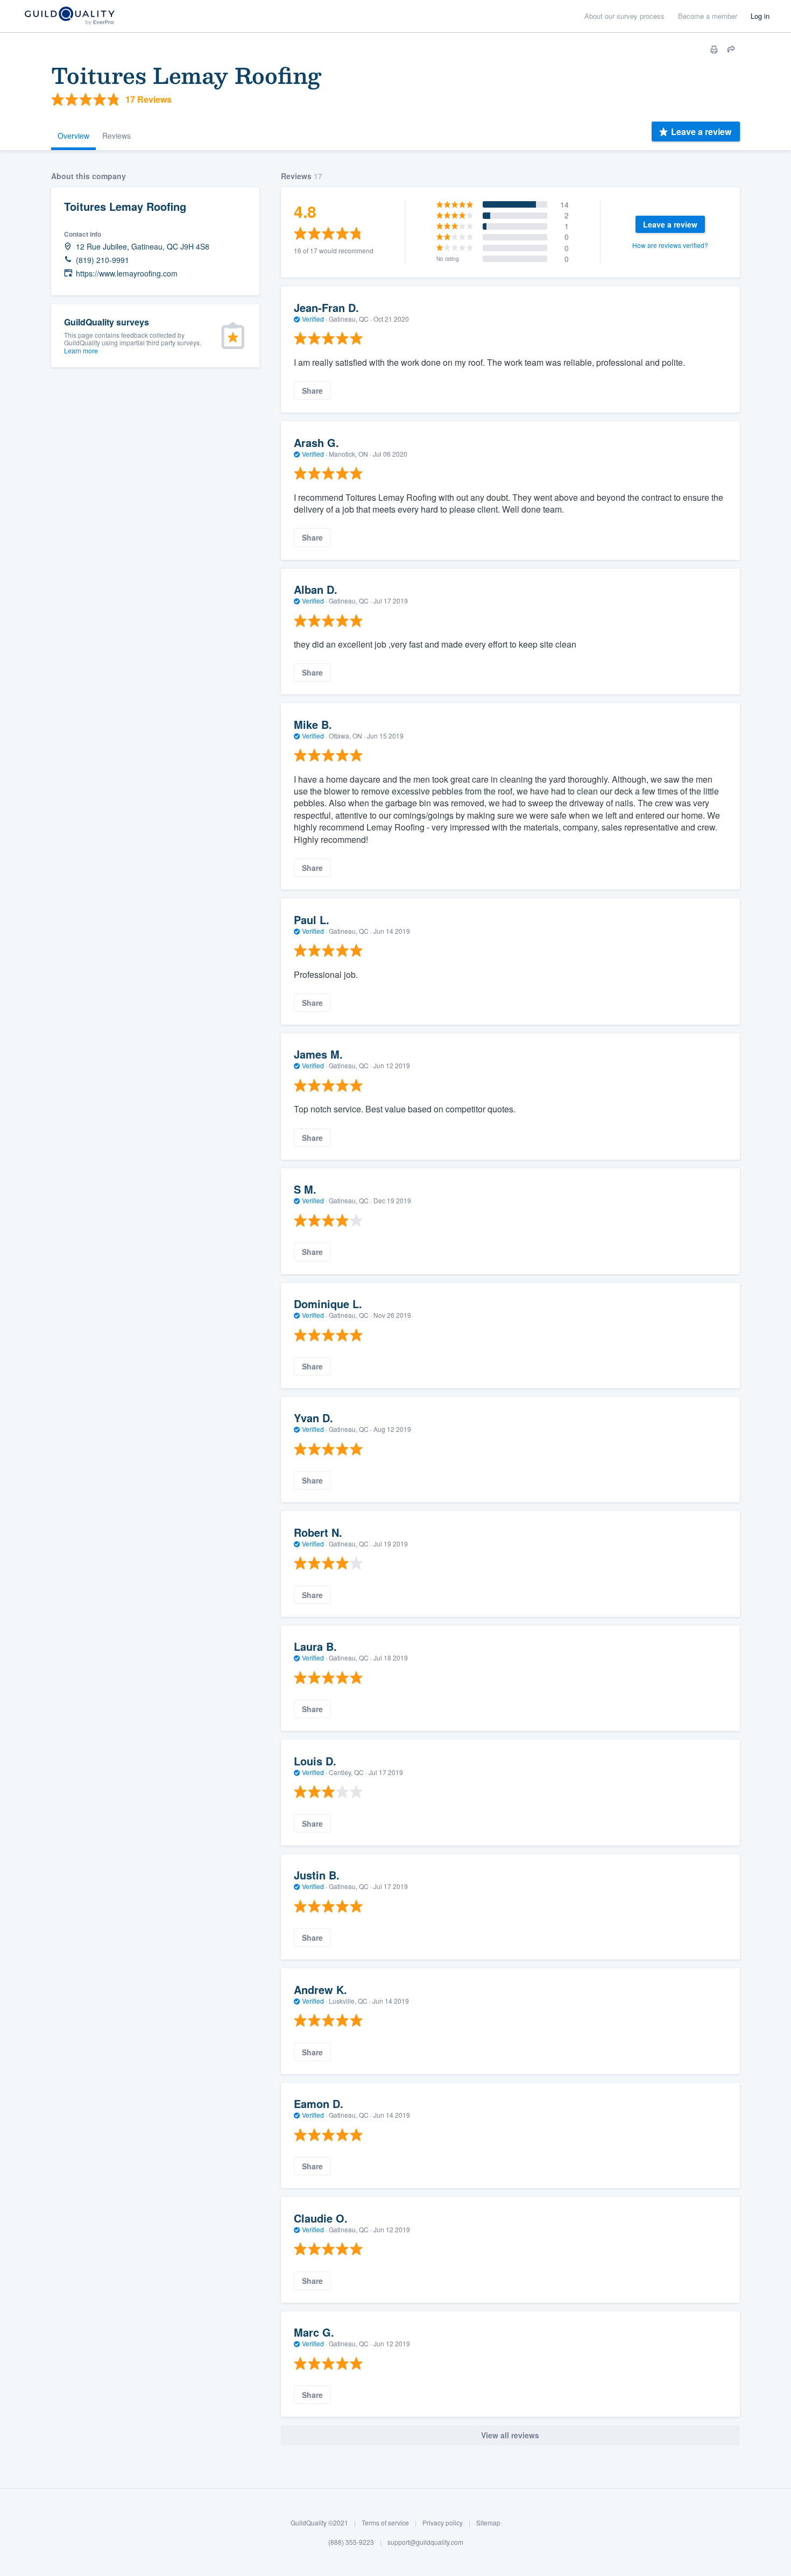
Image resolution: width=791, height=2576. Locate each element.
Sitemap (488, 2522)
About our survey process (624, 16)
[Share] (731, 49)
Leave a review (701, 132)
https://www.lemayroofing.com (127, 274)
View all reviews (510, 2435)
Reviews (116, 136)
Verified (313, 319)
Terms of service (385, 2522)
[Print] (714, 49)
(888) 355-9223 (351, 2541)
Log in (760, 16)
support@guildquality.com (425, 2541)
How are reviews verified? (670, 245)
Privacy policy (443, 2522)
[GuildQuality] (69, 16)
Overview (73, 136)
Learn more (81, 350)
